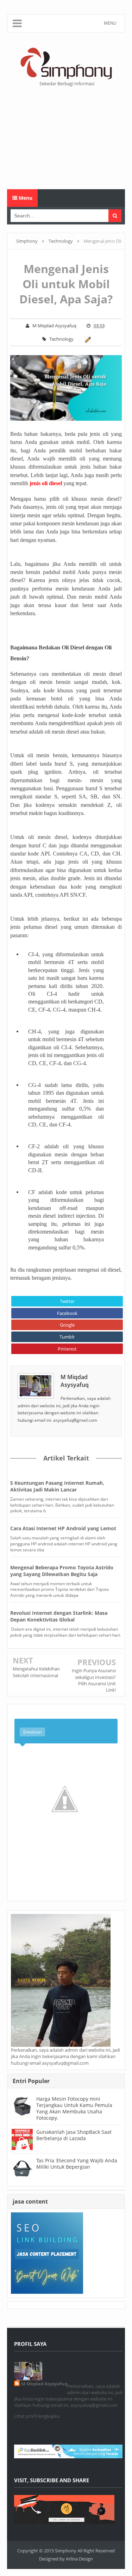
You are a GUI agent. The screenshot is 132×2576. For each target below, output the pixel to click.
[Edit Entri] (87, 339)
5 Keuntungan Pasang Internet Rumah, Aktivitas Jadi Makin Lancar (57, 1486)
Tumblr (67, 1337)
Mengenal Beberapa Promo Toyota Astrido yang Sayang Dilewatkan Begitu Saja (62, 1571)
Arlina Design (79, 2559)
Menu (25, 198)
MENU (110, 23)
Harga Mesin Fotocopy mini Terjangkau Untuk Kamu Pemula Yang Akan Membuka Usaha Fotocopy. (74, 2108)
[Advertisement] (66, 138)
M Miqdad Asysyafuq (75, 1381)
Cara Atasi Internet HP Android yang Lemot (63, 1528)
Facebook (67, 1313)
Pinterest (67, 1349)
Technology (61, 339)
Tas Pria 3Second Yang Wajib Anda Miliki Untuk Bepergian (77, 2164)
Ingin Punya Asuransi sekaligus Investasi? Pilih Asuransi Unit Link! (94, 1680)
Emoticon (32, 1732)
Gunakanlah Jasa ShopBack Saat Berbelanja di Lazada (74, 2135)
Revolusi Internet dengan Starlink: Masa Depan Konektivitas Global (59, 1616)
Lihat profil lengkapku (37, 2416)
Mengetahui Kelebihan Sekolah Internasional (36, 1672)
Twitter (67, 1301)
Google (67, 1325)
